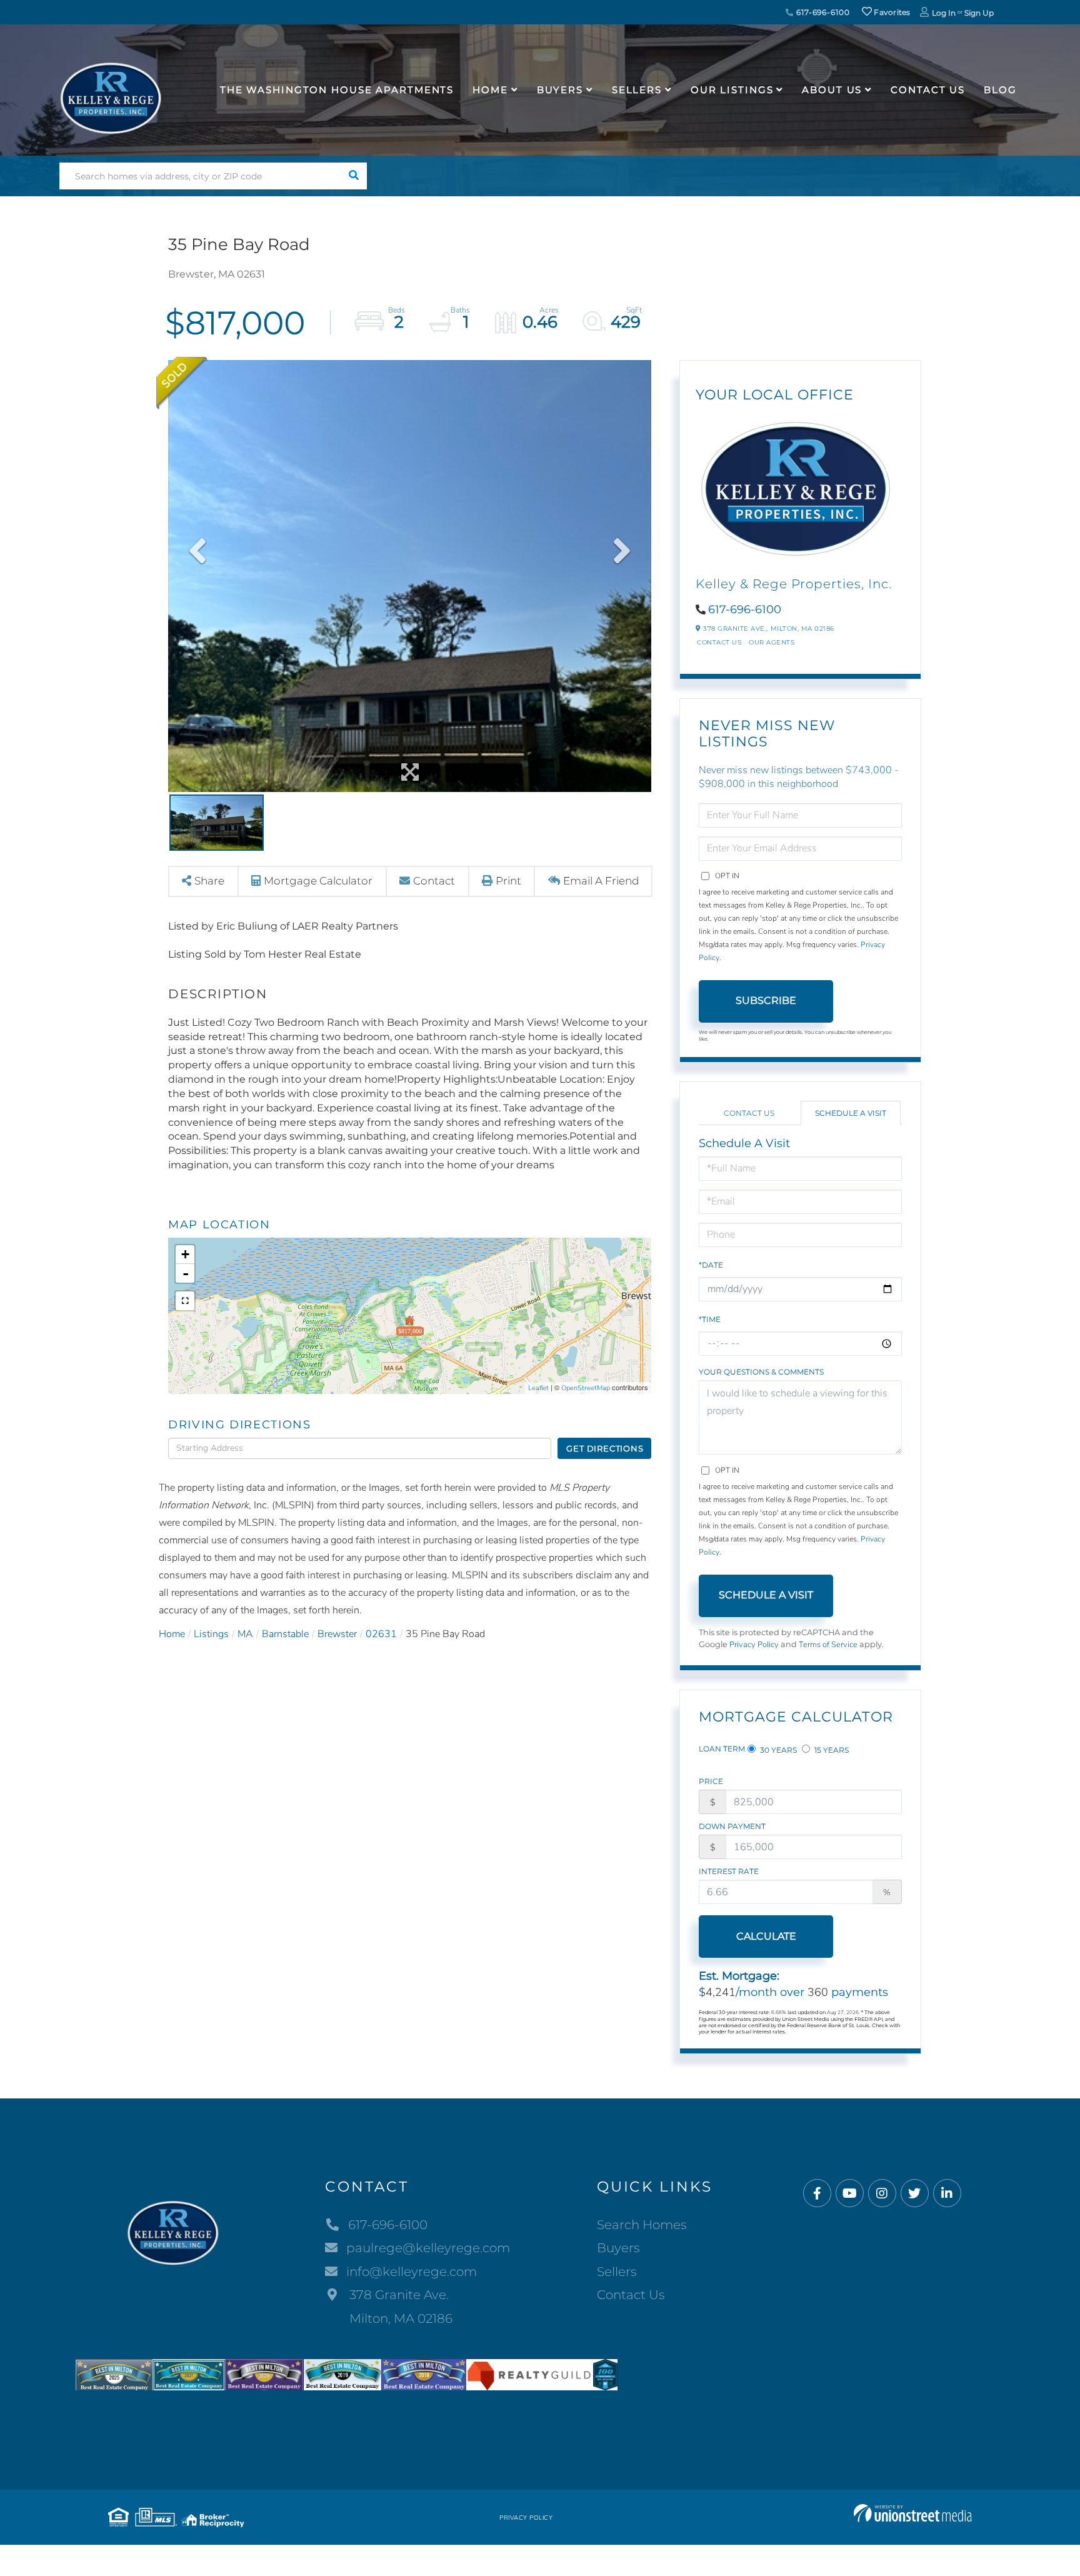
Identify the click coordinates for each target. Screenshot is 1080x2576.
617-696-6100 (822, 12)
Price (711, 1781)
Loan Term (722, 1749)
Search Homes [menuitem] (642, 2225)
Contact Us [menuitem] (928, 90)
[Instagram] (882, 2194)
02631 (381, 1634)
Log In (944, 13)
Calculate (766, 1936)
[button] (353, 176)
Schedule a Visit (851, 1113)
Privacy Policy (754, 1645)
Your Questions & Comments (761, 1372)
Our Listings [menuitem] (732, 90)
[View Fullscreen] (185, 1301)
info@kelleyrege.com (412, 2272)
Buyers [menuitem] (560, 90)
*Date (711, 1265)
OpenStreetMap (586, 1388)
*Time (710, 1319)
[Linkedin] (947, 2194)
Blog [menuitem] (1000, 90)
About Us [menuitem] (832, 90)
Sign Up (979, 13)
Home (172, 1634)
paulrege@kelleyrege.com (428, 2248)
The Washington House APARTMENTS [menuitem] (337, 90)
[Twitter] (915, 2194)
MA (245, 1634)
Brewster (337, 1634)
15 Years (831, 1750)
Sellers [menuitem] (637, 90)
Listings (211, 1634)
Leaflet (538, 1388)
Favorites (891, 12)
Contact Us (719, 642)
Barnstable (285, 1634)
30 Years (777, 1750)
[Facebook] (817, 2194)
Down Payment (732, 1826)
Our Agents (772, 642)
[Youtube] (850, 2194)
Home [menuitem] (490, 90)
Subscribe (766, 1000)
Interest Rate (729, 1871)
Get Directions (605, 1448)
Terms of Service (828, 1645)
